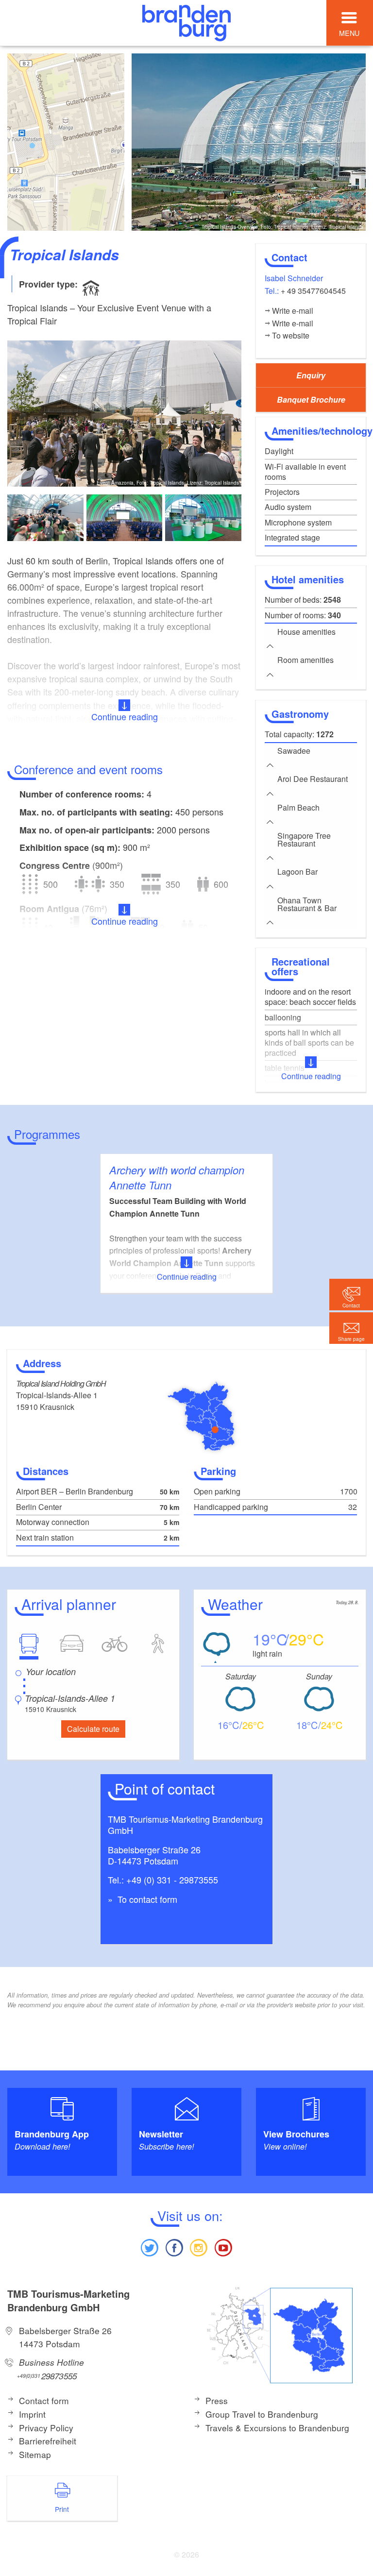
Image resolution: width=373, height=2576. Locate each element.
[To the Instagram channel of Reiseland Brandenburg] (199, 2246)
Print (62, 2509)
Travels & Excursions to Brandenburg (277, 2428)
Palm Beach (298, 807)
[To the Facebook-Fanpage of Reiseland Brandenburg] (174, 2246)
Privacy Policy (46, 2428)
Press (217, 2400)
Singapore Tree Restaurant (304, 839)
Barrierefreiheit (48, 2441)
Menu (349, 33)
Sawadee (294, 751)
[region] (66, 142)
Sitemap (35, 2454)
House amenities (306, 632)
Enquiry (311, 375)
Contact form (44, 2400)
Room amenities (305, 660)
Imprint (32, 2414)
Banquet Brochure (311, 399)
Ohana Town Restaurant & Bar (307, 904)
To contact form (146, 1899)
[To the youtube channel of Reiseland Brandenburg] (223, 2246)
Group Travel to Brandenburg (262, 2414)
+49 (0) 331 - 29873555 (172, 1880)
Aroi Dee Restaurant (313, 779)
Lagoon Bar (297, 872)
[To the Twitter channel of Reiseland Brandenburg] (150, 2246)
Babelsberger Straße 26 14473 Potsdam (65, 2337)
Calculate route (93, 1729)
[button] (351, 1328)
